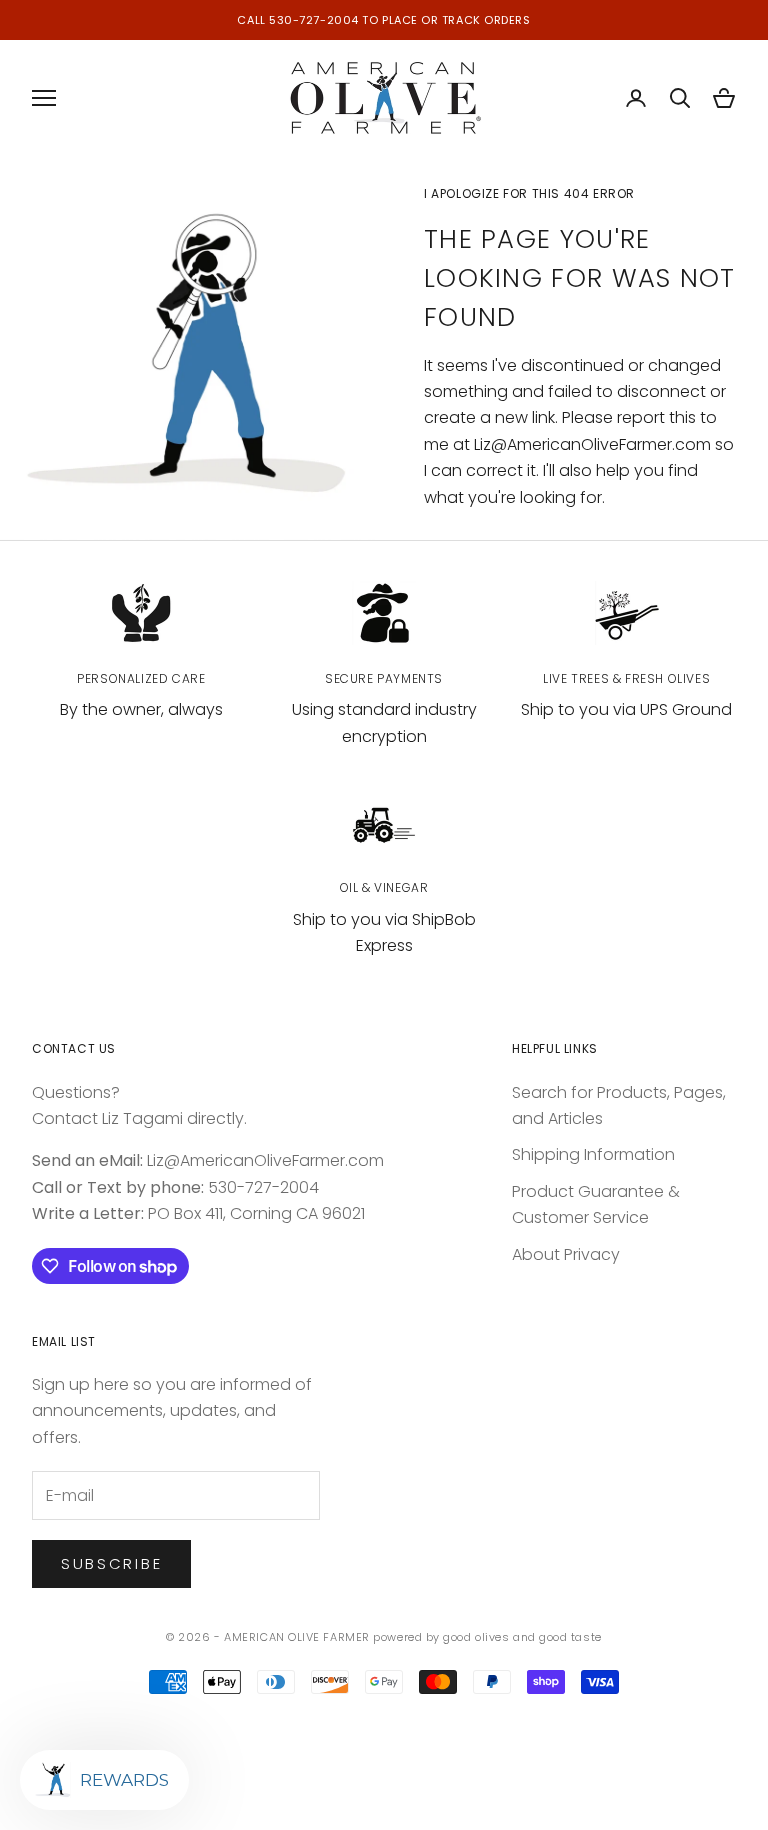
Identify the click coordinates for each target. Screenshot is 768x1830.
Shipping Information (593, 1154)
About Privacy (566, 1254)
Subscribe (111, 1563)
